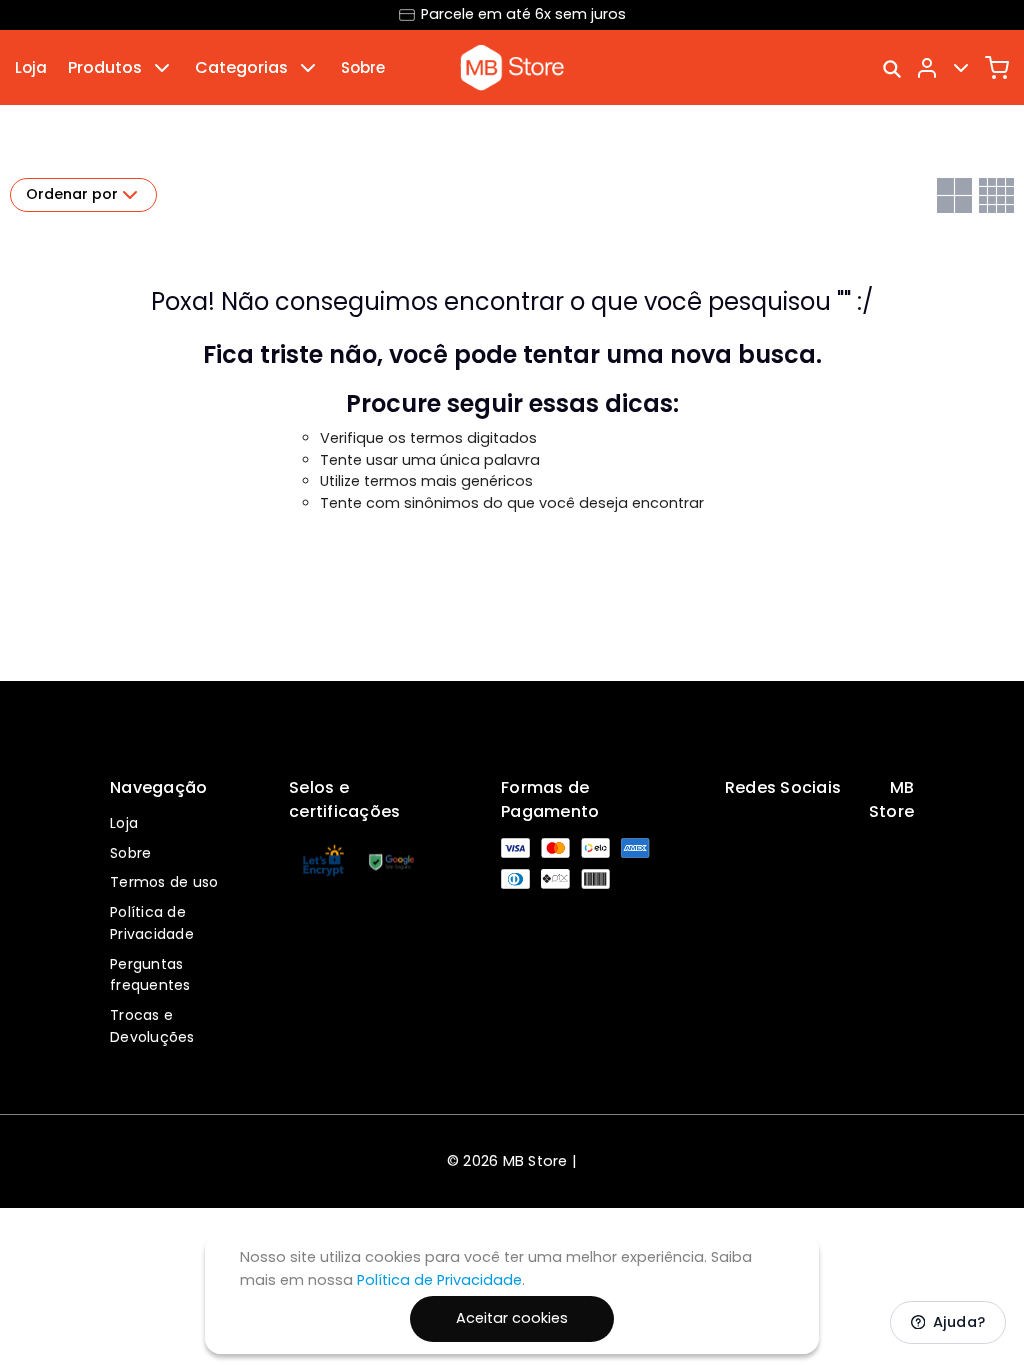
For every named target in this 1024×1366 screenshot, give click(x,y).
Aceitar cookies (512, 1318)
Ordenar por (72, 194)
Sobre (363, 67)
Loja (31, 67)
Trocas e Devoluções (152, 1026)
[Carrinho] (997, 68)
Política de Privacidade (152, 923)
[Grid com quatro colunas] (996, 195)
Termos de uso (164, 882)
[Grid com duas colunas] (954, 195)
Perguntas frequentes (150, 975)
